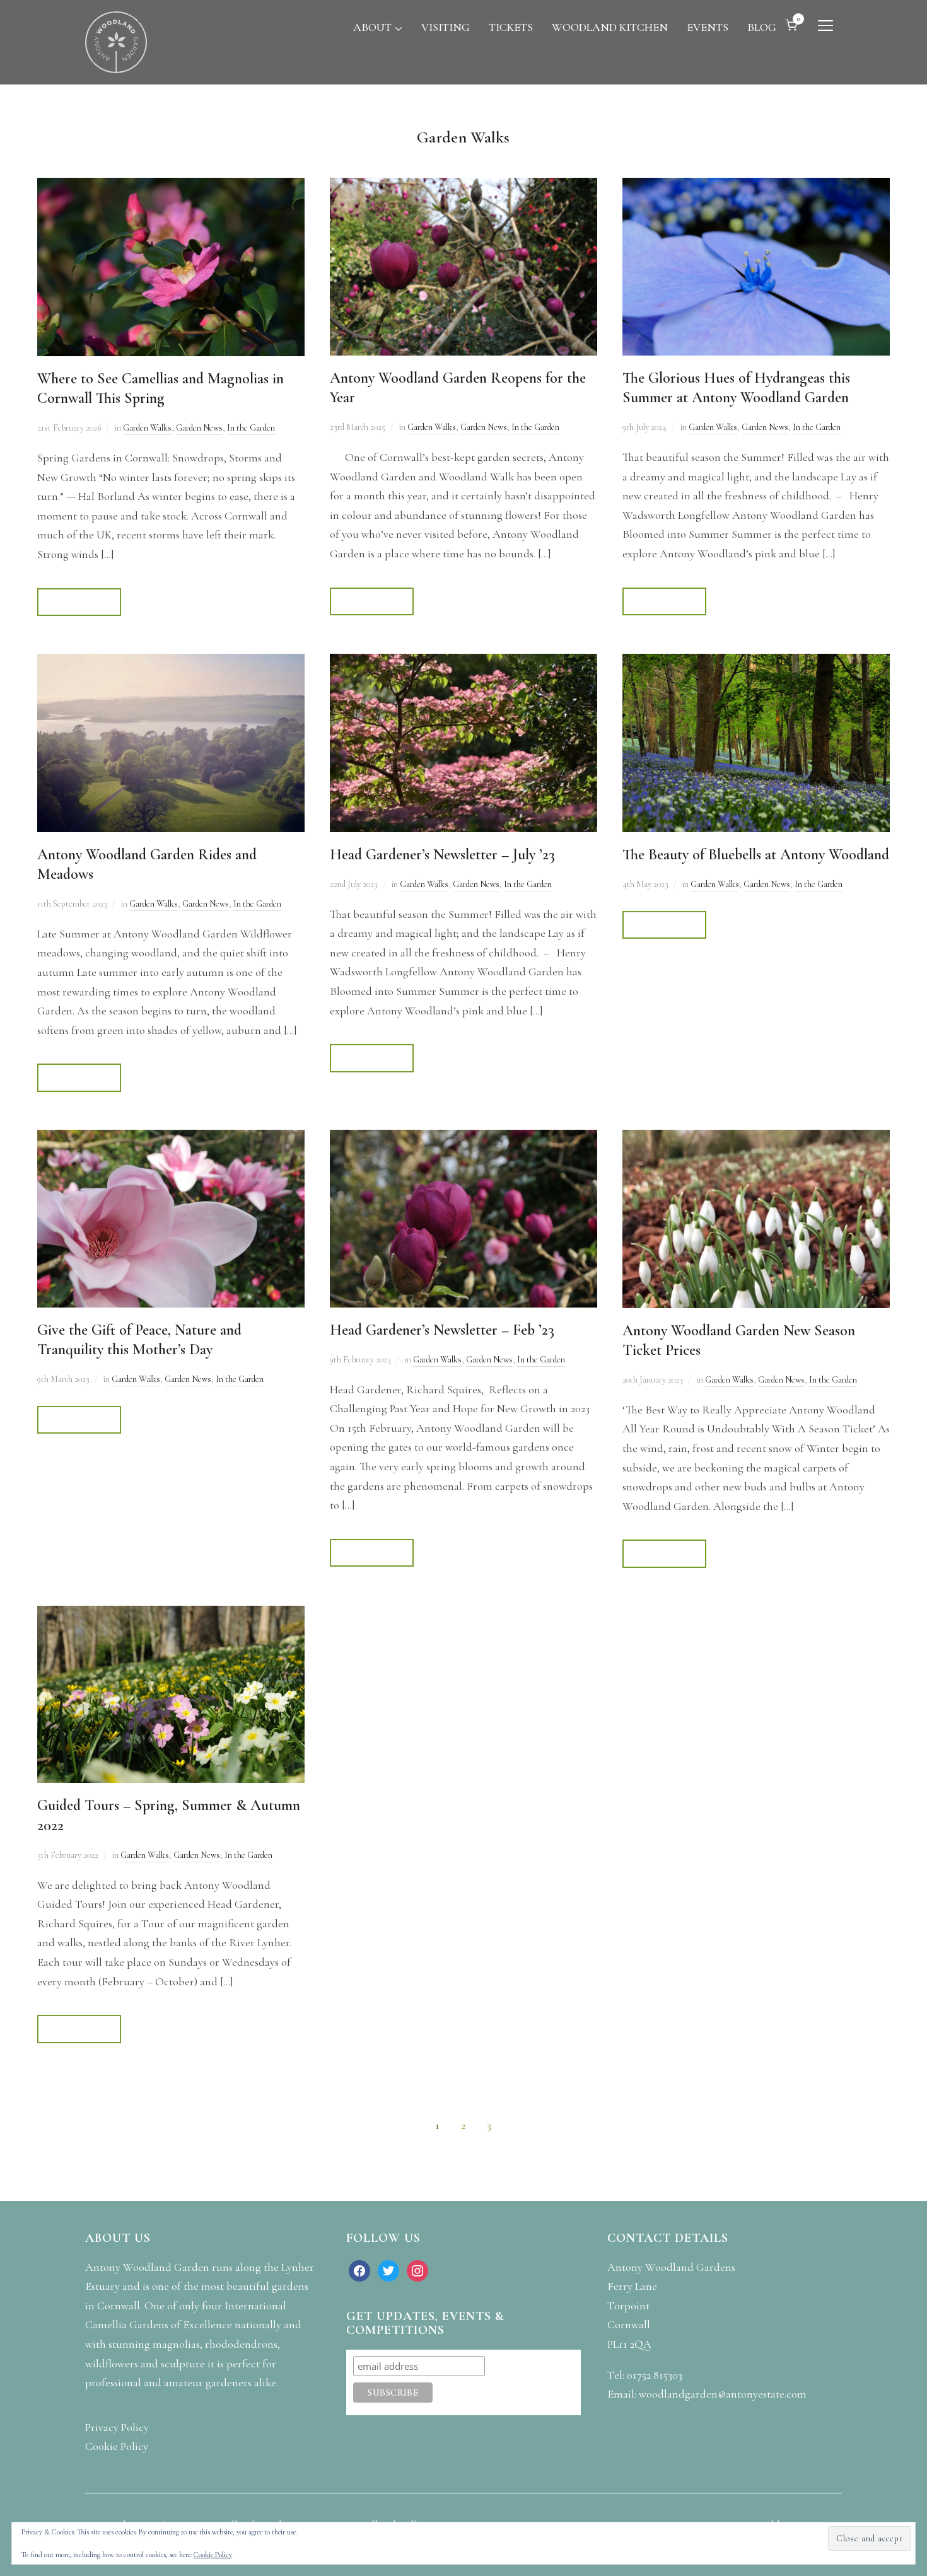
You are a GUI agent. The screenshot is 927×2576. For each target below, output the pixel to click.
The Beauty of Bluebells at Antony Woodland (756, 855)
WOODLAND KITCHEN (610, 27)
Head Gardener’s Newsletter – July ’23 (442, 855)
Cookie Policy (213, 2555)
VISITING (446, 27)
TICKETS (511, 27)
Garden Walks (147, 428)
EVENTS (708, 27)
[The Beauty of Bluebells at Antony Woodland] (756, 663)
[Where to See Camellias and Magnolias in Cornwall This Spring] (171, 187)
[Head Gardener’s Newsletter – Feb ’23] (463, 1139)
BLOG (762, 27)
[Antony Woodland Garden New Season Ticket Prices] (756, 1139)
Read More (79, 602)
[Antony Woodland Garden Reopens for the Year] (463, 187)
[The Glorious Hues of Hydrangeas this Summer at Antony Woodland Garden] (756, 187)
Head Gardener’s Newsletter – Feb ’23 (442, 1330)
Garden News (199, 428)
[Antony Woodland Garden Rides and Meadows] (171, 663)
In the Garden (251, 428)
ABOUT (372, 27)
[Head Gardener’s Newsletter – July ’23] (463, 663)
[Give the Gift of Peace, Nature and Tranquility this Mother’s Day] (171, 1139)
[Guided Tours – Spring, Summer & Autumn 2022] (171, 1615)
